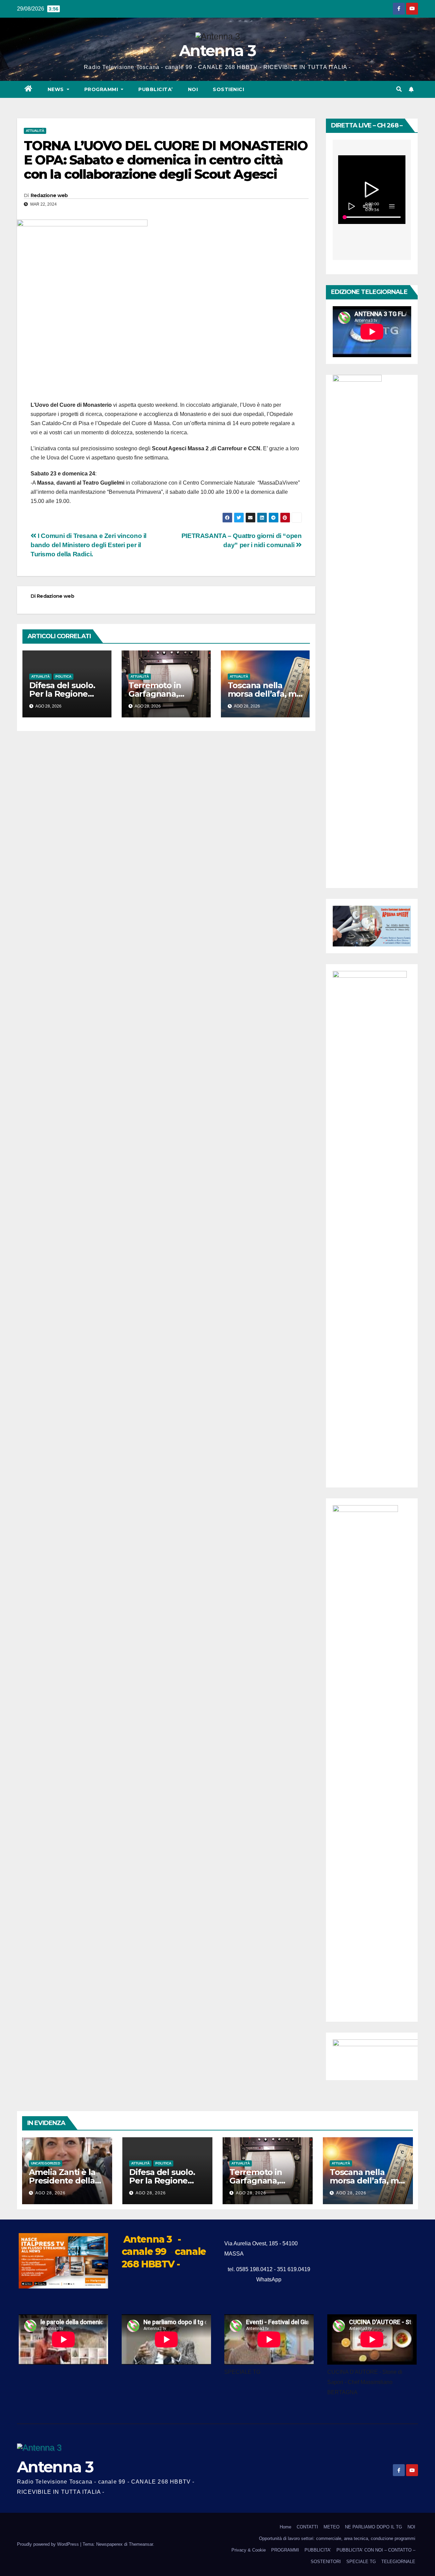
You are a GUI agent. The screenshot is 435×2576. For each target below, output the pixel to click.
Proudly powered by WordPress (49, 2544)
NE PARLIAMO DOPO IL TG (373, 2527)
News (57, 89)
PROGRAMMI (285, 2550)
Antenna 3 (217, 50)
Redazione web (49, 195)
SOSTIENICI (228, 89)
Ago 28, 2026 (50, 2193)
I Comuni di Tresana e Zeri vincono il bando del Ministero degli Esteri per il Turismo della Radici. (89, 545)
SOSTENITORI (326, 2562)
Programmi (102, 89)
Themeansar (141, 2544)
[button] (399, 89)
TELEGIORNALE (398, 2562)
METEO (332, 2527)
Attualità (35, 131)
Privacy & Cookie (249, 2550)
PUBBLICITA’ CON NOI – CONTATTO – (376, 2550)
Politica (63, 676)
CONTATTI (307, 2527)
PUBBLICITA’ (156, 89)
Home (285, 2527)
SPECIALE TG (361, 2562)
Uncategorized (46, 2163)
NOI (193, 89)
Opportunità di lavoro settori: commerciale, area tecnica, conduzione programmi (337, 2538)
